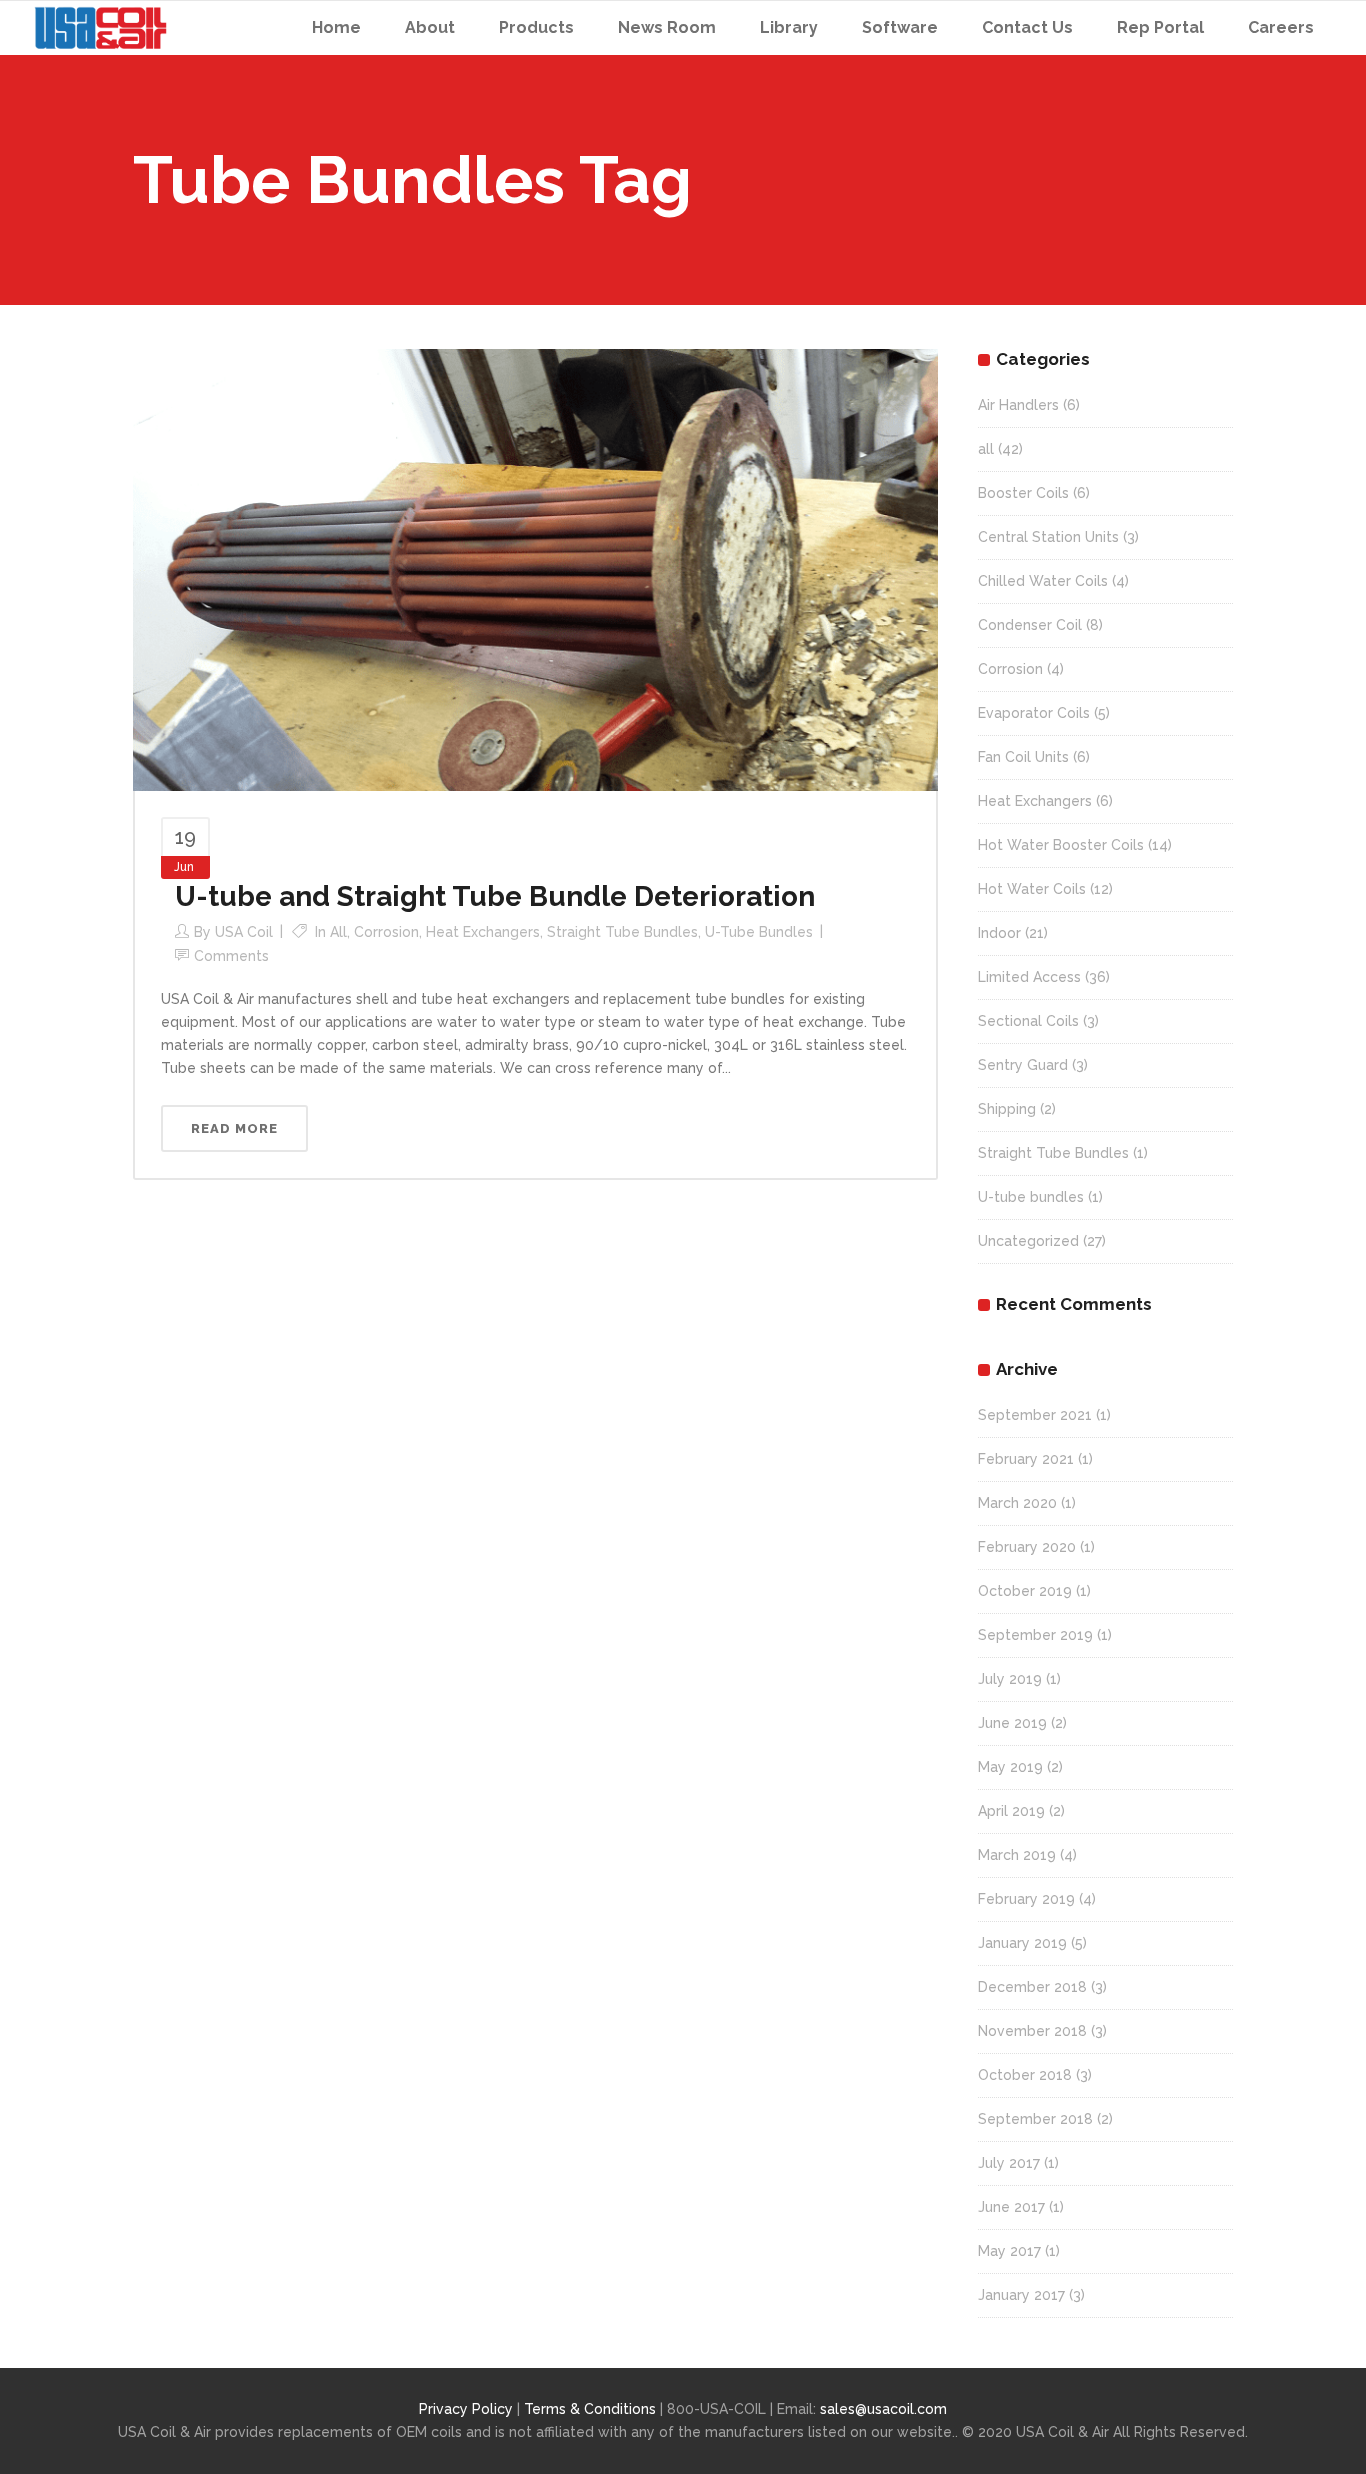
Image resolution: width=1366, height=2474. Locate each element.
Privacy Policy (466, 2409)
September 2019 (1035, 1635)
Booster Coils (1023, 493)
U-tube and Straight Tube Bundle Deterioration (495, 896)
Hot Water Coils (1032, 889)
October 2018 (1025, 2075)
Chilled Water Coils (1043, 581)
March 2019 (1017, 1855)
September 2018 (1035, 2119)
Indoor (999, 933)
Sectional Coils (1028, 1021)
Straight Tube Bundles (622, 932)
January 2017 (1021, 2295)
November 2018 (1032, 2031)
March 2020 (1017, 1503)
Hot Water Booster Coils (1061, 845)
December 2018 (1032, 1987)
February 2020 (1027, 1547)
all (338, 932)
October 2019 (1025, 1591)
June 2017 (1011, 2207)
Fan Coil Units (1023, 757)
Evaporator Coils (1034, 713)
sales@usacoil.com (883, 2409)
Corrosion (386, 932)
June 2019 (1012, 1723)
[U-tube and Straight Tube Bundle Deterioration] (535, 569)
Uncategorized (1028, 1241)
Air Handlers (1018, 405)
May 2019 (1010, 1767)
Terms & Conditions (592, 2409)
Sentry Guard (1023, 1065)
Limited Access (1029, 977)
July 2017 (1009, 2163)
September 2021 (1035, 1415)
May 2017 (1009, 2251)
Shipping (1007, 1109)
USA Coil (244, 932)
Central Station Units (1048, 537)
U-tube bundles (759, 932)
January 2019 (1022, 1943)
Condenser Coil (1030, 625)
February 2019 (1026, 1899)
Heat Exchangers (483, 932)
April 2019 (1011, 1811)
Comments (231, 956)
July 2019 (1010, 1679)
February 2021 (1026, 1459)
